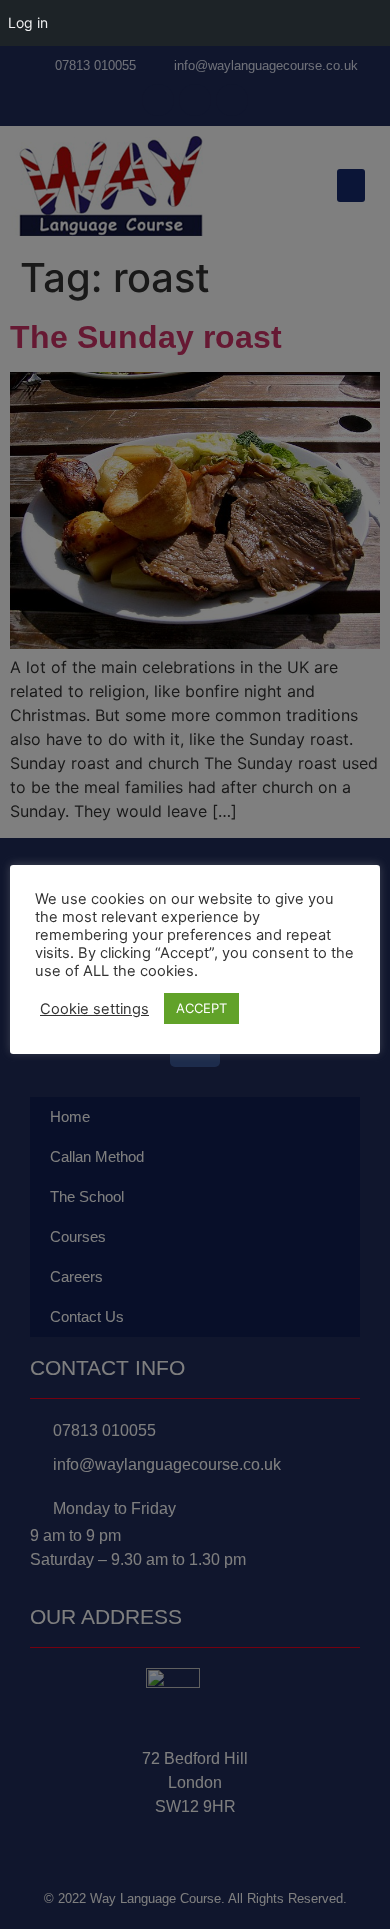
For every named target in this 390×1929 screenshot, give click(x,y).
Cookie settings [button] (94, 1009)
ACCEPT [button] (201, 1008)
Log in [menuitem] (28, 22)
